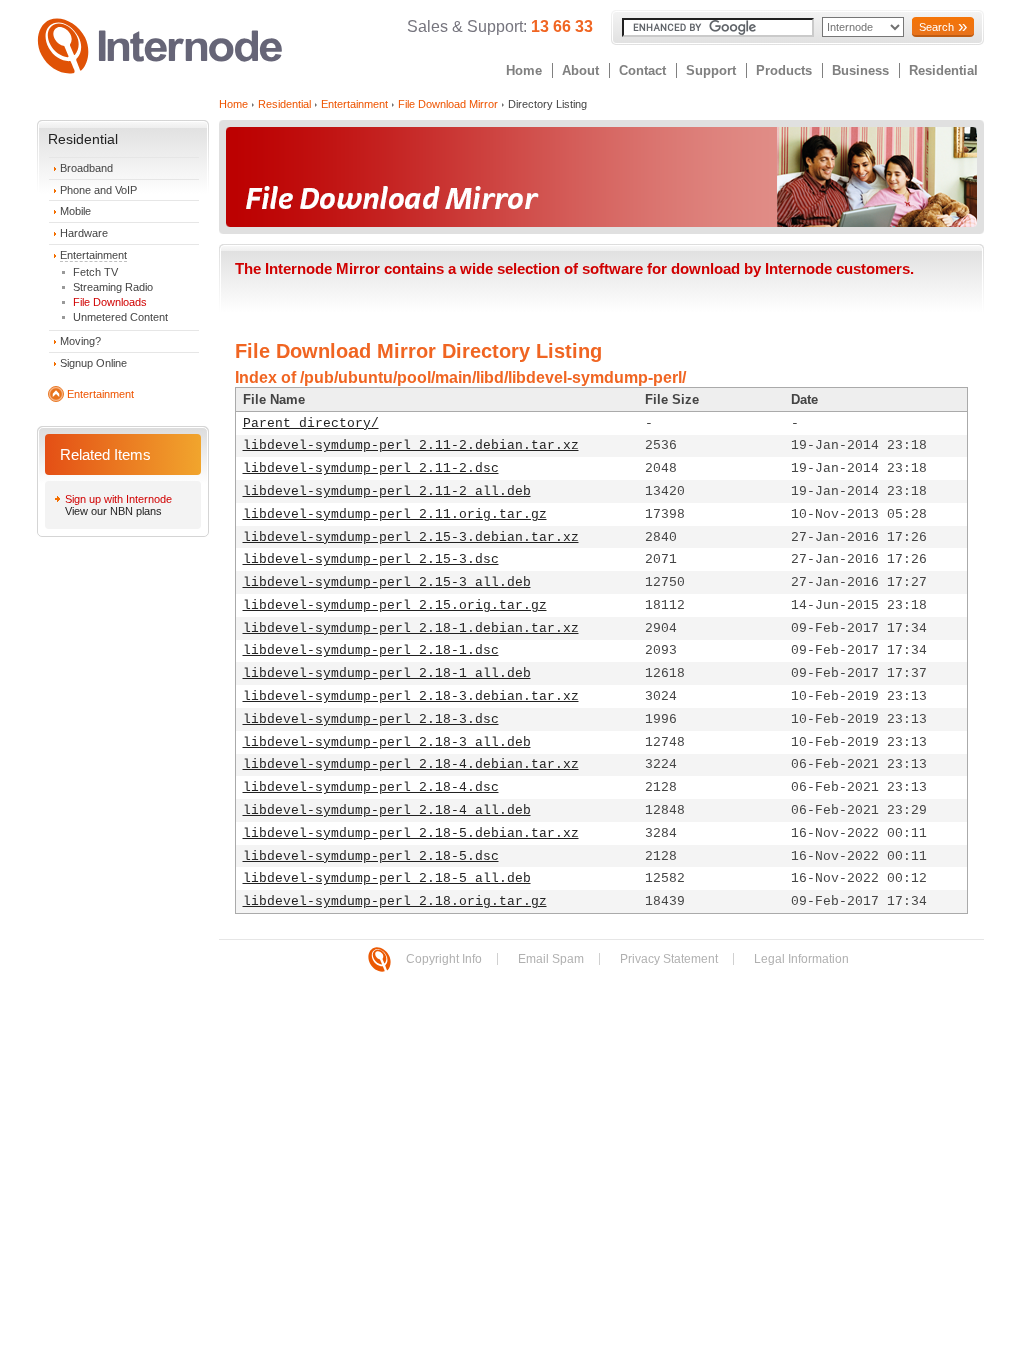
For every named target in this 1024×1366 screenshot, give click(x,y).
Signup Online (93, 363)
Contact (642, 70)
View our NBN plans (113, 511)
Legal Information (801, 959)
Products (784, 70)
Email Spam (551, 959)
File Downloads (110, 302)
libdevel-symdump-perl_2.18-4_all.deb (387, 810)
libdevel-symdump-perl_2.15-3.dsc (371, 559)
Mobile (75, 211)
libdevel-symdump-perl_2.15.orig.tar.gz (395, 605)
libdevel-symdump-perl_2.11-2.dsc (371, 468)
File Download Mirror (448, 104)
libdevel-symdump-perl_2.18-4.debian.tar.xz (411, 764)
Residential (943, 70)
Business (860, 70)
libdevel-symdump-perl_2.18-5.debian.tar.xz (411, 833)
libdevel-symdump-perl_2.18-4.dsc (371, 787)
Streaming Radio (113, 287)
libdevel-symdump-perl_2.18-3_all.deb (387, 742)
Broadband (86, 168)
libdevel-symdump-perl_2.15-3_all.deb (387, 582)
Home (524, 70)
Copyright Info (444, 959)
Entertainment (93, 255)
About (580, 70)
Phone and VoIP (98, 190)
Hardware (84, 233)
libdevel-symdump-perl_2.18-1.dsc (371, 650)
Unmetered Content (120, 317)
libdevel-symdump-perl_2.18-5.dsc (371, 856)
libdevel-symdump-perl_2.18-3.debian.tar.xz (411, 696)
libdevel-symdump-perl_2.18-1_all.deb (387, 673)
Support (711, 70)
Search (936, 27)
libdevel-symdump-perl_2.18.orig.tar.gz (395, 901)
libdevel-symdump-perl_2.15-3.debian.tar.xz (411, 537)
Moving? (80, 341)
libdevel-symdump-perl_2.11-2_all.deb (387, 491)
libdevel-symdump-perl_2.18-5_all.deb (387, 878)
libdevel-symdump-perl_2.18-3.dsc (371, 719)
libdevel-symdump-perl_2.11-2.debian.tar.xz (411, 445)
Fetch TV (95, 272)
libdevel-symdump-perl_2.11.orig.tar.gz (395, 514)
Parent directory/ (311, 423)
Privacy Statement (669, 959)
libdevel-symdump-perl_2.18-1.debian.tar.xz (411, 628)
